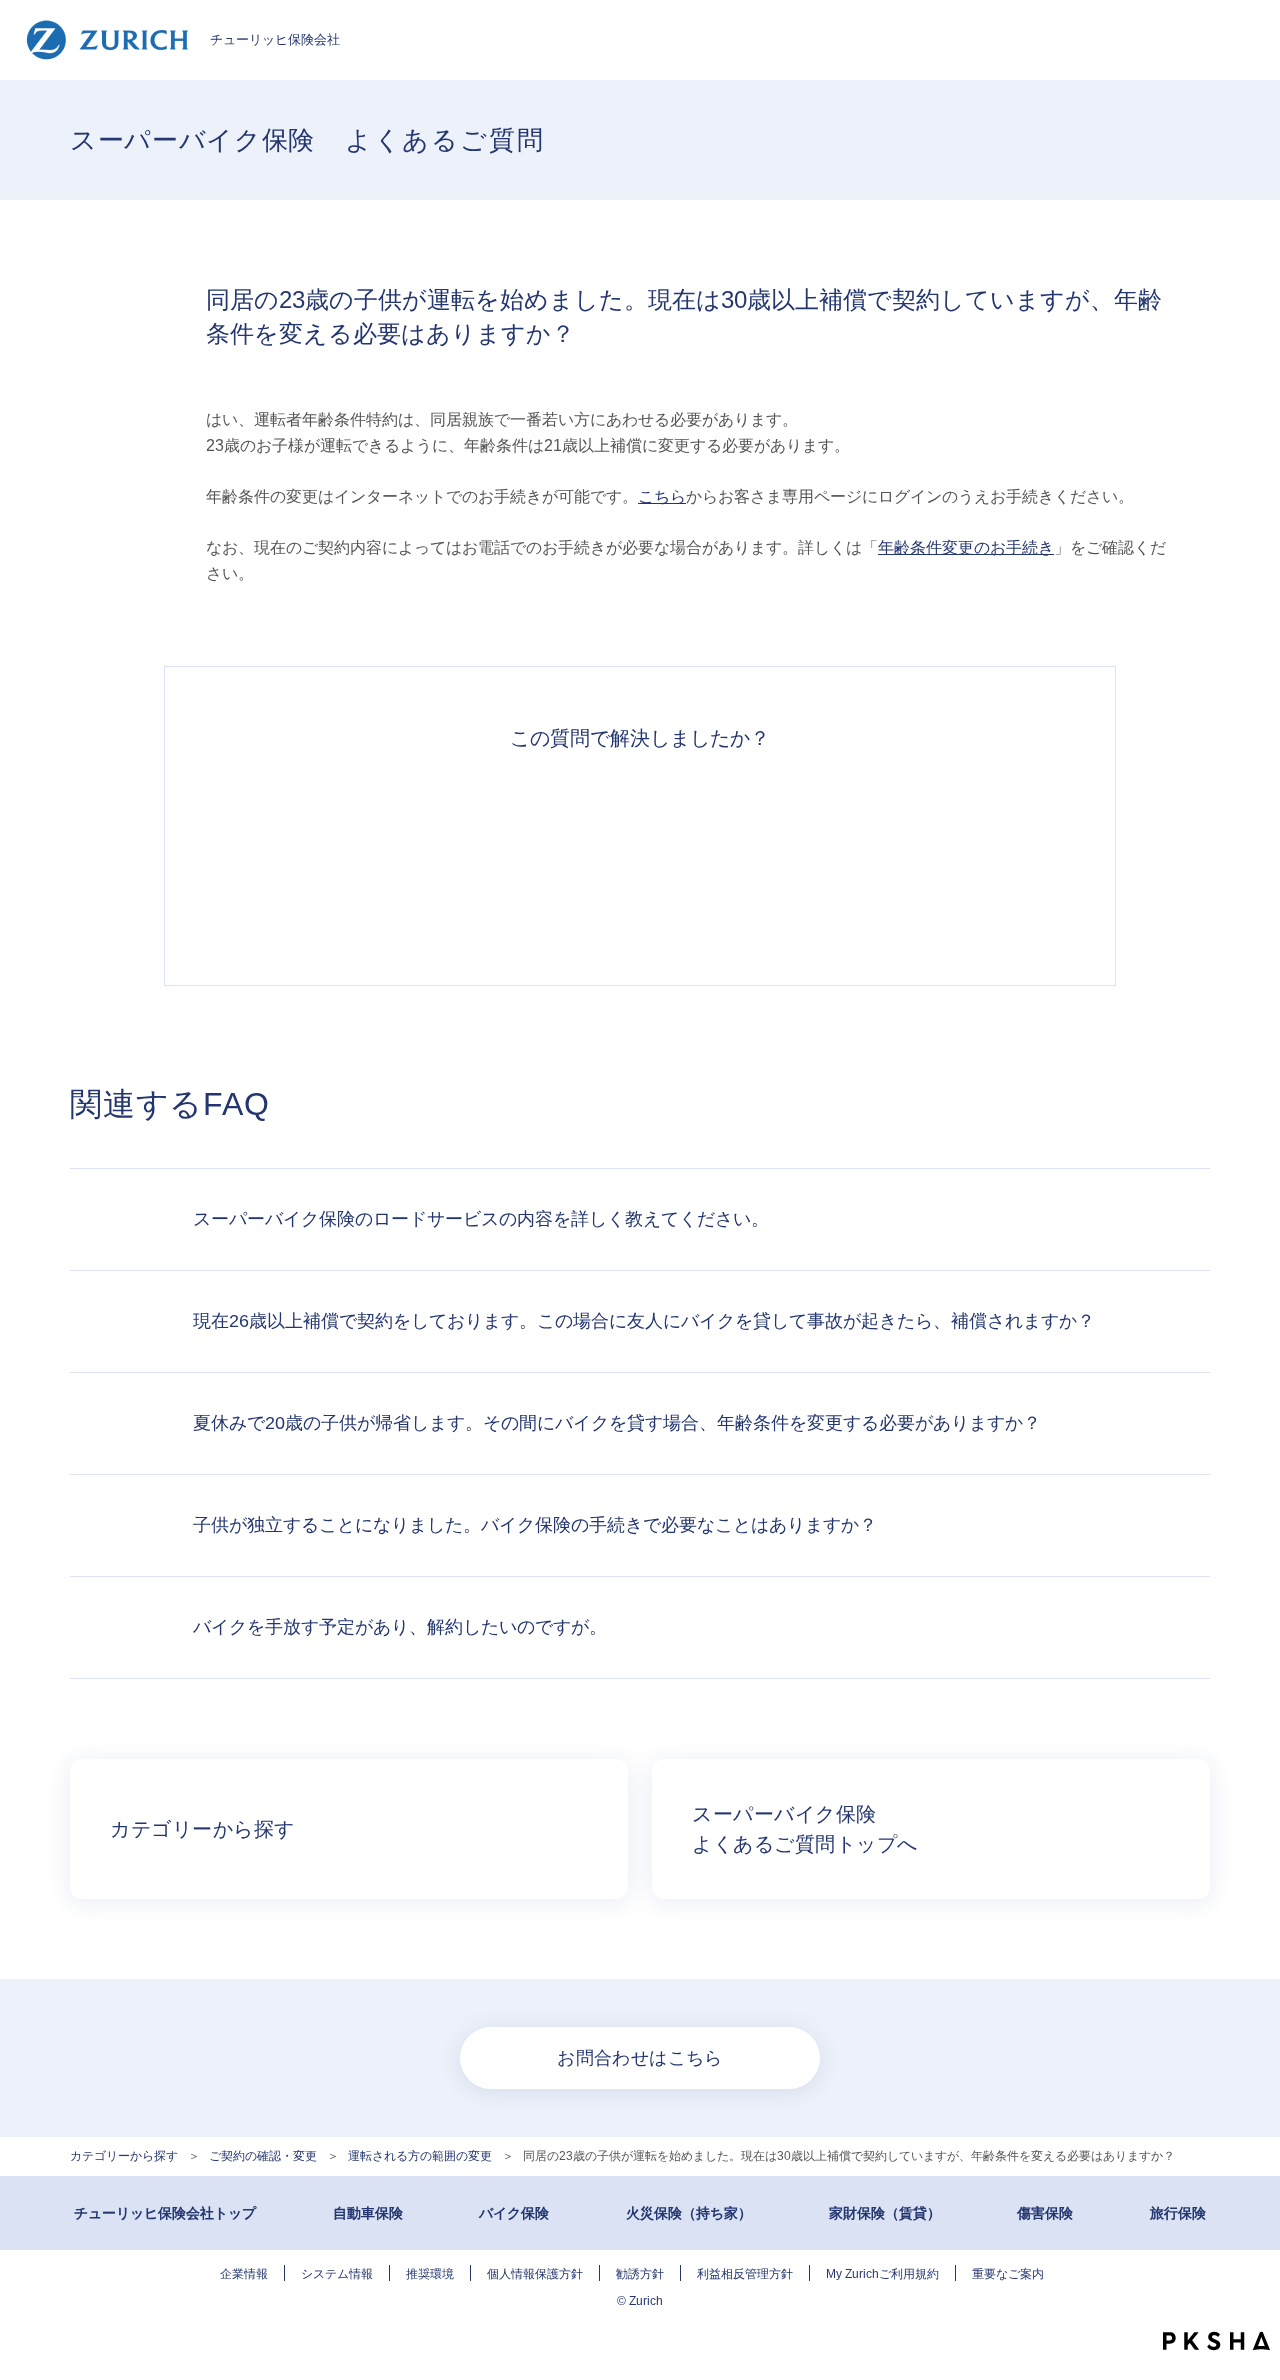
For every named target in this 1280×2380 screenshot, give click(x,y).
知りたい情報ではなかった (916, 857)
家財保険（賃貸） (885, 2213)
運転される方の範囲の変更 (420, 2156)
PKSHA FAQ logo (1216, 2341)
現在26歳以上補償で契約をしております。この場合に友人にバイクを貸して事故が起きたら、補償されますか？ (644, 1321)
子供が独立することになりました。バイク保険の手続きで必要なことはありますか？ (535, 1525)
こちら (662, 496)
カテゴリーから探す (124, 2156)
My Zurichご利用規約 (882, 2274)
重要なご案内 (1008, 2274)
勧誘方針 (640, 2274)
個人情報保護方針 (535, 2274)
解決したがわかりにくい (548, 857)
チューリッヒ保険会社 (275, 39)
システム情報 (337, 2274)
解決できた (364, 857)
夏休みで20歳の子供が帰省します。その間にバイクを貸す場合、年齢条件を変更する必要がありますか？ (617, 1423)
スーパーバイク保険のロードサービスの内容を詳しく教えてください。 (481, 1219)
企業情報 (244, 2274)
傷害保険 (1045, 2213)
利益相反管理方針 (745, 2274)
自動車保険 (368, 2213)
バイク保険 (514, 2213)
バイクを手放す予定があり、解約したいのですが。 (400, 1627)
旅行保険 (1178, 2213)
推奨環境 (430, 2274)
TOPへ (1250, 2300)
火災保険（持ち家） (689, 2213)
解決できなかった (732, 857)
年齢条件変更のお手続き (966, 547)
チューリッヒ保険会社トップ (165, 2213)
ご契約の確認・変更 (263, 2156)
